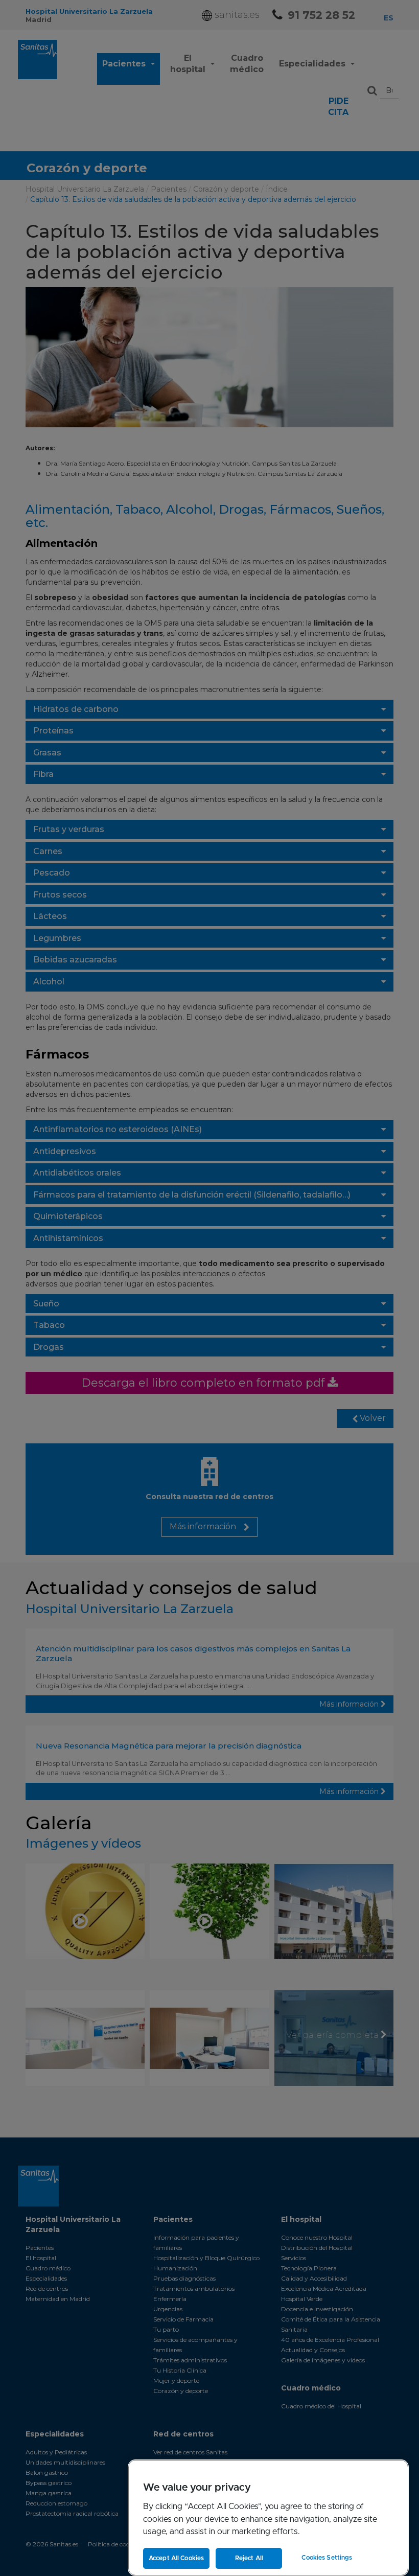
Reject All (249, 2558)
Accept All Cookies (176, 2558)
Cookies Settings (327, 2558)
